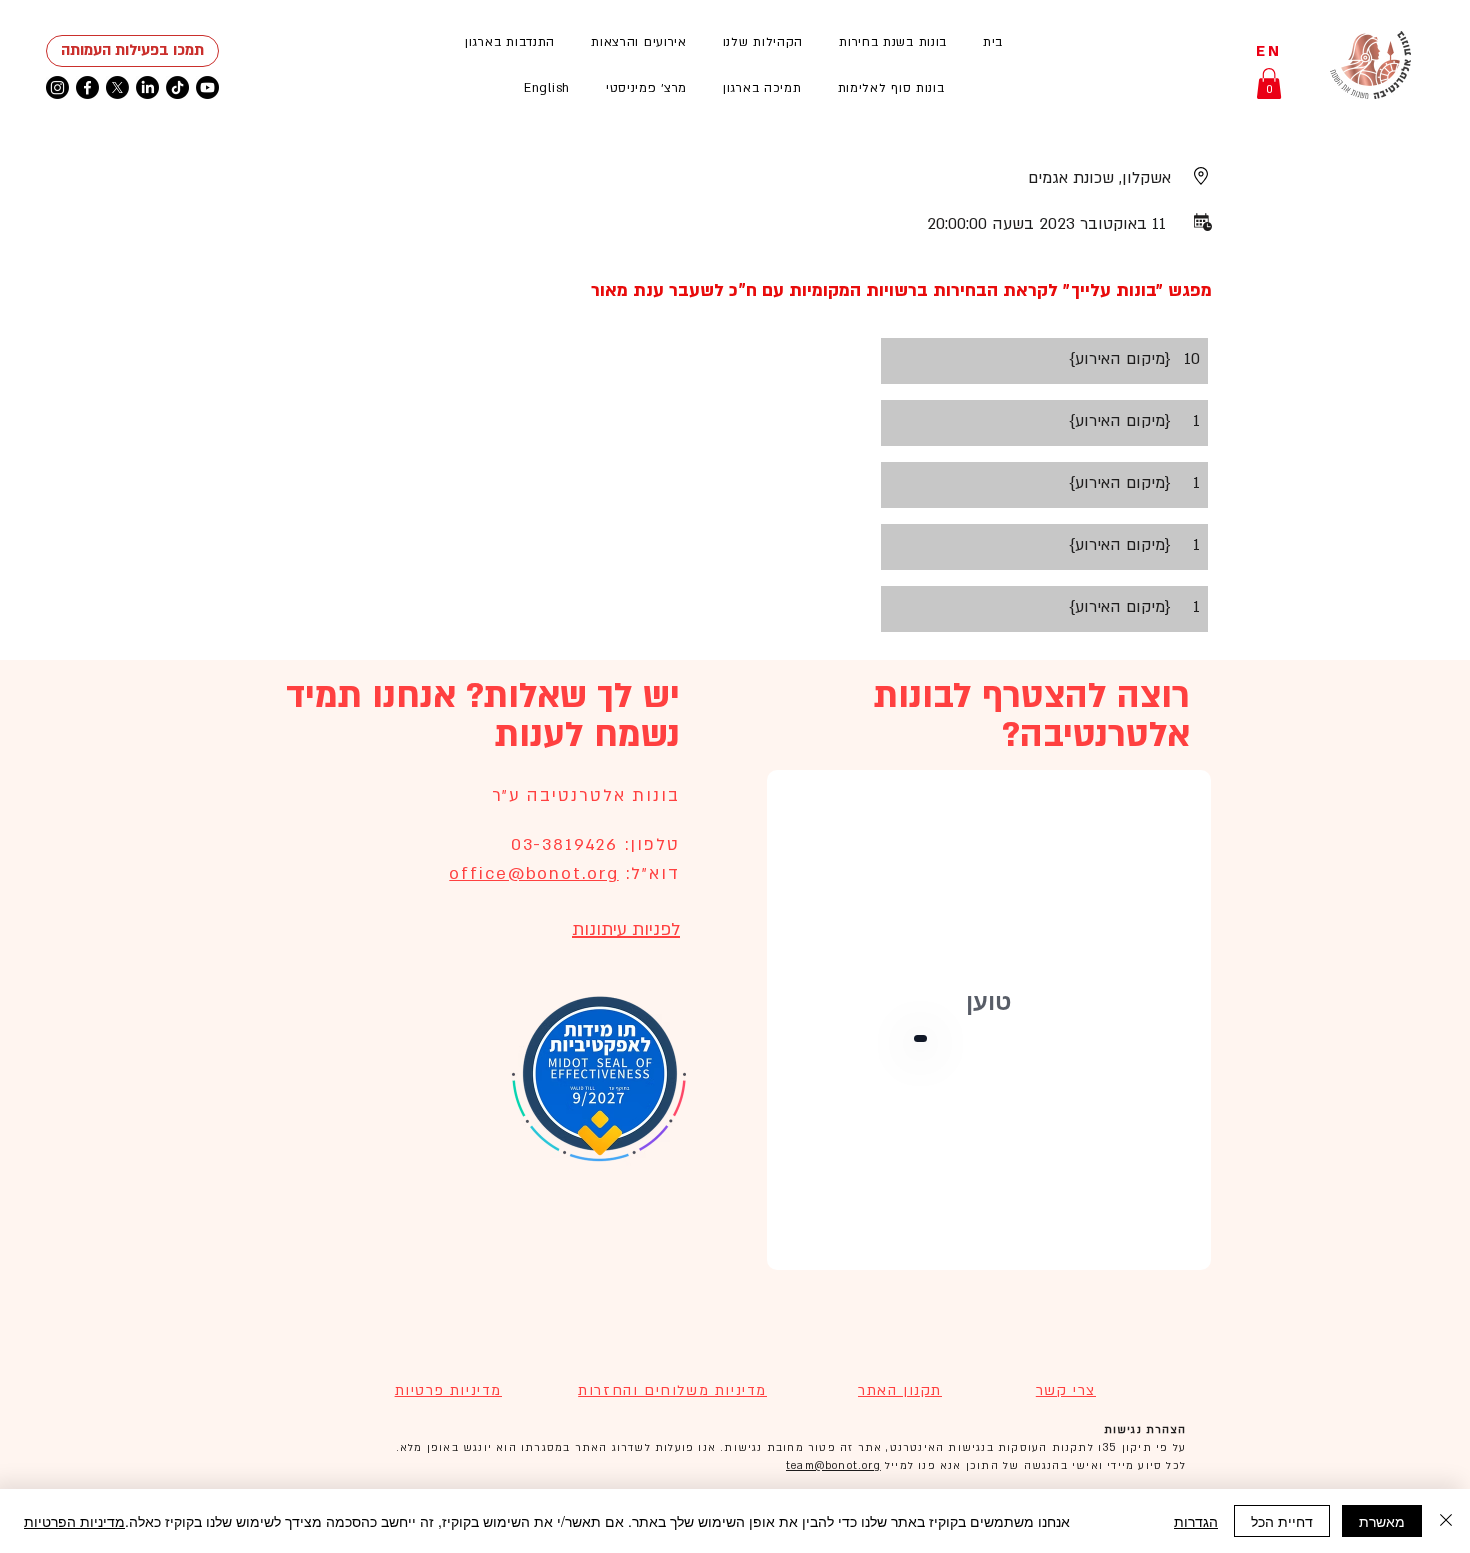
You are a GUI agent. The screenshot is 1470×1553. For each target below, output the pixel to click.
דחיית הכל (1282, 1521)
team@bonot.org (833, 1466)
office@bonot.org (533, 873)
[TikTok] (177, 87)
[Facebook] (87, 87)
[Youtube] (207, 87)
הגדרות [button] (1196, 1521)
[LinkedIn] (147, 87)
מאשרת (1382, 1521)
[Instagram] (57, 87)
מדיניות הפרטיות (74, 1521)
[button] (639, 42)
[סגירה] (1446, 1521)
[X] (117, 87)
